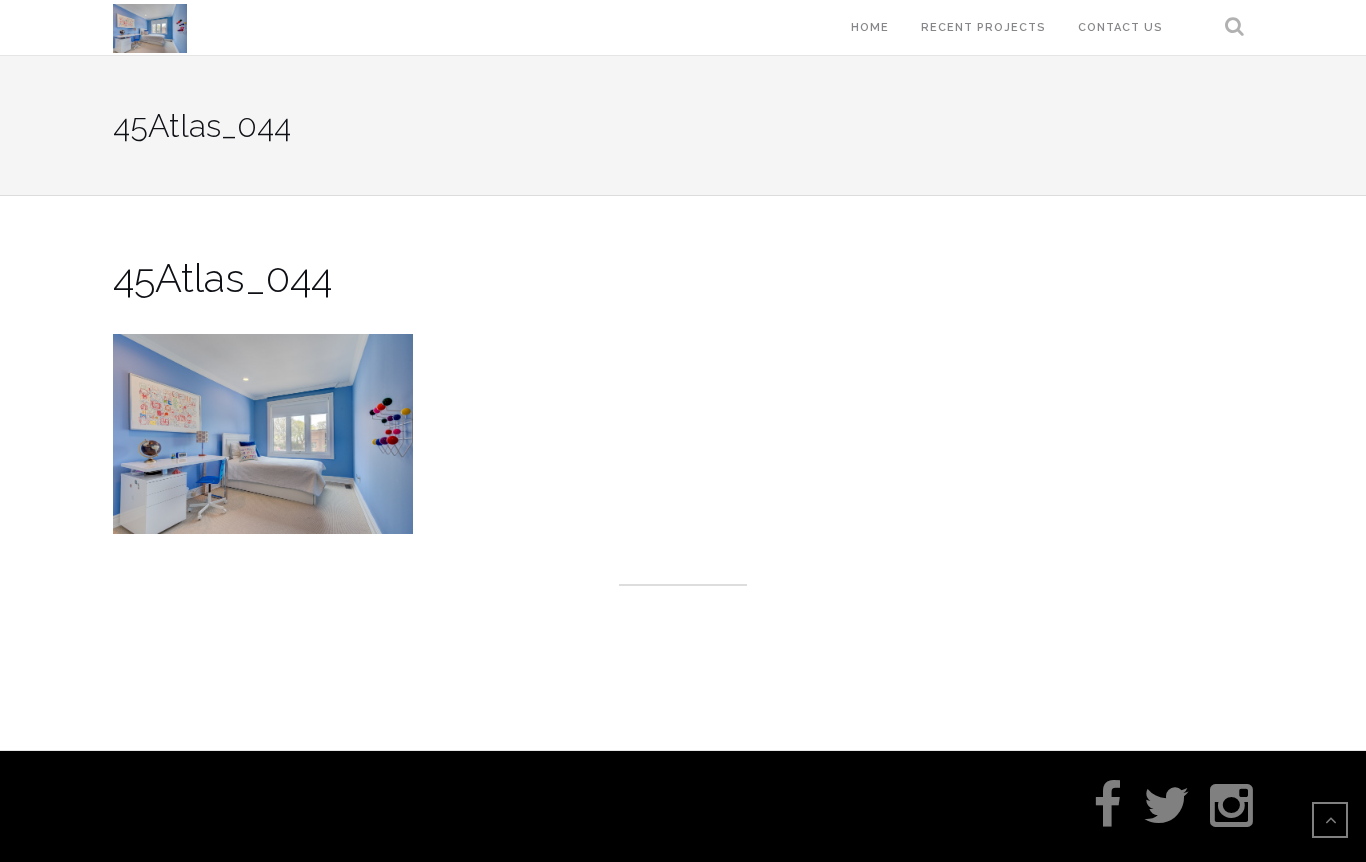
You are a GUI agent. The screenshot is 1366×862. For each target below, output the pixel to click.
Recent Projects (983, 27)
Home (870, 27)
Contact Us (1120, 27)
